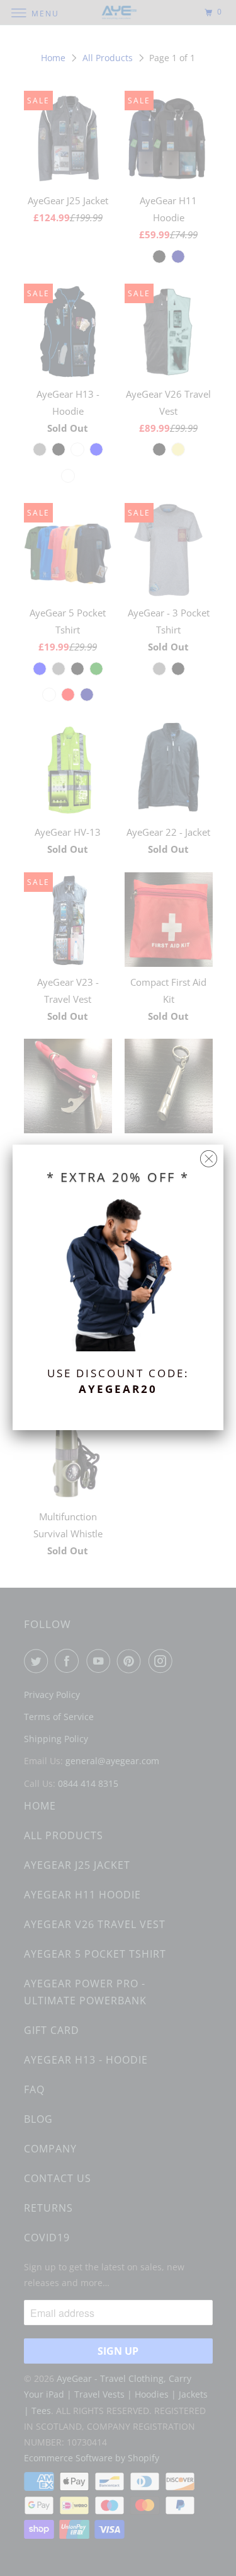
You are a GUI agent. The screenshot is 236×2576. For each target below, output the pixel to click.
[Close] (209, 1156)
